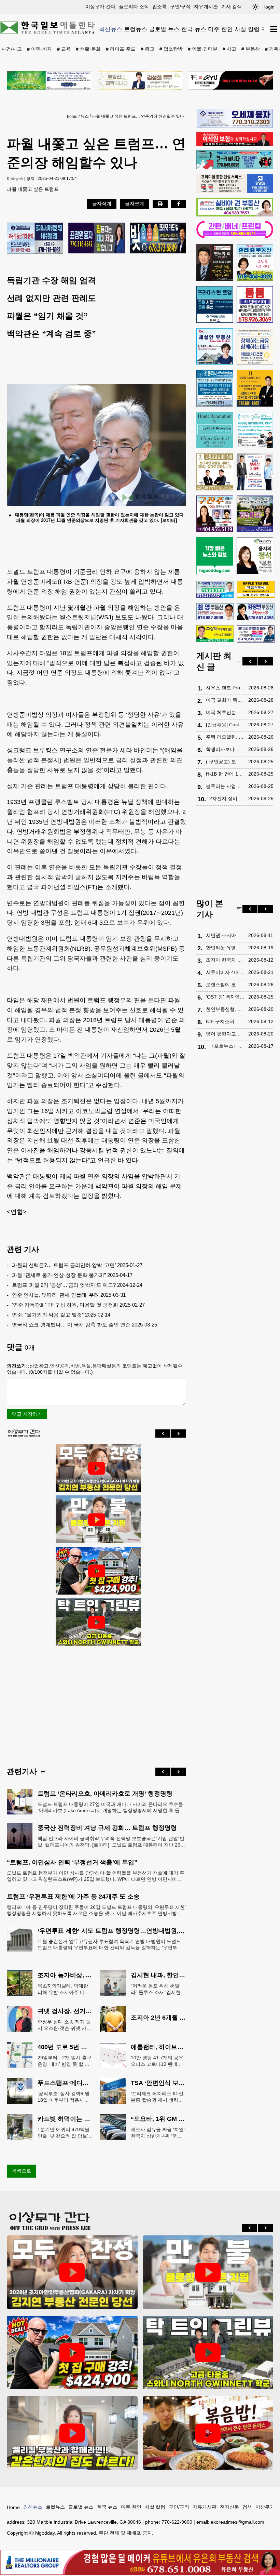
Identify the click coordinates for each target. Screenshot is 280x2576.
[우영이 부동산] (235, 168)
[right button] (179, 1434)
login (269, 7)
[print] (160, 204)
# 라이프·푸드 (121, 49)
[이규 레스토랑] (231, 80)
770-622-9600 (177, 2522)
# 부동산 (251, 49)
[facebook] (179, 204)
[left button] (163, 1434)
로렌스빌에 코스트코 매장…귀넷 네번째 (225, 985)
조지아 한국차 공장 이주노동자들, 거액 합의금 (225, 960)
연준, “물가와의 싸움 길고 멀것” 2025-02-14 (61, 1315)
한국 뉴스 (194, 29)
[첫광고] (49, 80)
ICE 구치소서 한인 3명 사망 (225, 1021)
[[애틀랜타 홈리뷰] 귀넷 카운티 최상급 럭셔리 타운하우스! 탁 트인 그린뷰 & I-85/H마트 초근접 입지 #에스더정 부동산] (97, 1622)
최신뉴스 (111, 29)
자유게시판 (206, 6)
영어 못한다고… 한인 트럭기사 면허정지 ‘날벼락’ (225, 1034)
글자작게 (102, 203)
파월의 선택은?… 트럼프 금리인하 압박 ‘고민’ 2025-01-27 (77, 1265)
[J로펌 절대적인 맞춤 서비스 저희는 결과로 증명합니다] (215, 472)
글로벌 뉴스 (164, 29)
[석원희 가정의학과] (215, 590)
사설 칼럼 (247, 29)
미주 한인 (220, 29)
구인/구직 (180, 6)
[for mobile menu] (274, 29)
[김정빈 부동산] (256, 612)
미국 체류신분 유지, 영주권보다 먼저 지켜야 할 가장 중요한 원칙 (225, 712)
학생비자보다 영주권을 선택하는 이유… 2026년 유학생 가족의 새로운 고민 (225, 749)
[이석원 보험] (235, 144)
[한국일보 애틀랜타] (48, 29)
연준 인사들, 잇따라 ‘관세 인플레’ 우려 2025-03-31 (69, 1295)
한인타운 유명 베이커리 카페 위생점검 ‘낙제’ (225, 948)
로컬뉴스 (136, 29)
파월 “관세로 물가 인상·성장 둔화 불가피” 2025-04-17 (72, 1275)
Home (13, 2507)
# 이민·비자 (39, 49)
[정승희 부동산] (255, 514)
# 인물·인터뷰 (203, 49)
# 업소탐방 (171, 49)
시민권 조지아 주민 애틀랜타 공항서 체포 (225, 935)
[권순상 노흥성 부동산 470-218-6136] (35, 239)
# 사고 (229, 49)
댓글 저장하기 (27, 1414)
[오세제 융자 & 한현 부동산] (235, 126)
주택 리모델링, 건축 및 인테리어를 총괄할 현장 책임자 (225, 737)
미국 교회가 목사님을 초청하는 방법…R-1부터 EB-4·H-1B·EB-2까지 (225, 700)
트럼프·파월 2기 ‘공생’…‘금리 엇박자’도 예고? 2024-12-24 (77, 1285)
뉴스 (85, 116)
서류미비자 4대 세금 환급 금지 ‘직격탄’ (225, 972)
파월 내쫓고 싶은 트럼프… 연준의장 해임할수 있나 (138, 116)
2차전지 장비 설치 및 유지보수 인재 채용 (227, 798)
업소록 (159, 6)
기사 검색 (232, 6)
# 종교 (148, 49)
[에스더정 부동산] (255, 472)
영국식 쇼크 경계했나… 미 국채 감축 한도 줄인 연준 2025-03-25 (85, 1325)
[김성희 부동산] (140, 80)
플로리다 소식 (134, 6)
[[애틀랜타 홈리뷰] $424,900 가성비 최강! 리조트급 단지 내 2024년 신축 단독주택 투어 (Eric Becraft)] (97, 1571)
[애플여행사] (256, 590)
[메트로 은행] (255, 346)
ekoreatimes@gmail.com (237, 2522)
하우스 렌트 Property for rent (225, 688)
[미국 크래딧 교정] (158, 239)
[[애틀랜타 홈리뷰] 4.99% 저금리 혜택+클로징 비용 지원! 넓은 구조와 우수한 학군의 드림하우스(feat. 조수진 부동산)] (97, 1520)
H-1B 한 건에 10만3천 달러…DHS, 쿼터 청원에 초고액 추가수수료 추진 (225, 774)
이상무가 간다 (100, 6)
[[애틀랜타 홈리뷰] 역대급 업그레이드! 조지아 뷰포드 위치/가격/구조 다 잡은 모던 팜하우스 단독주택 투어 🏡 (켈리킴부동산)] (72, 2433)
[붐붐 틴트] (255, 304)
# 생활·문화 (88, 49)
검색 (247, 2507)
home (72, 117)
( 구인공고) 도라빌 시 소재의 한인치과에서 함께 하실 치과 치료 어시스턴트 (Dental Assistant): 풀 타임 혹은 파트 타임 (225, 762)
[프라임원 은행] (215, 304)
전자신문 (229, 2507)
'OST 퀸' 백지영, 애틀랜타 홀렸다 (225, 997)
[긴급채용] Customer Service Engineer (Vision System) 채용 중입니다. (225, 725)
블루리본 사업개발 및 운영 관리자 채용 (225, 786)
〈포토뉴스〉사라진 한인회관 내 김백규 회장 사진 (227, 1046)
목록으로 (22, 2171)
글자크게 (135, 203)
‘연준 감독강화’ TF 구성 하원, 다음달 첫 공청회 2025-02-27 (78, 1305)
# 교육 (64, 49)
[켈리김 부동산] (255, 263)
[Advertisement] (96, 1701)
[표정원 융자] (96, 239)
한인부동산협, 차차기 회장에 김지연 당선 (225, 1009)
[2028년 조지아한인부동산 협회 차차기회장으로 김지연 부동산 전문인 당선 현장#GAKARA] (97, 1468)
